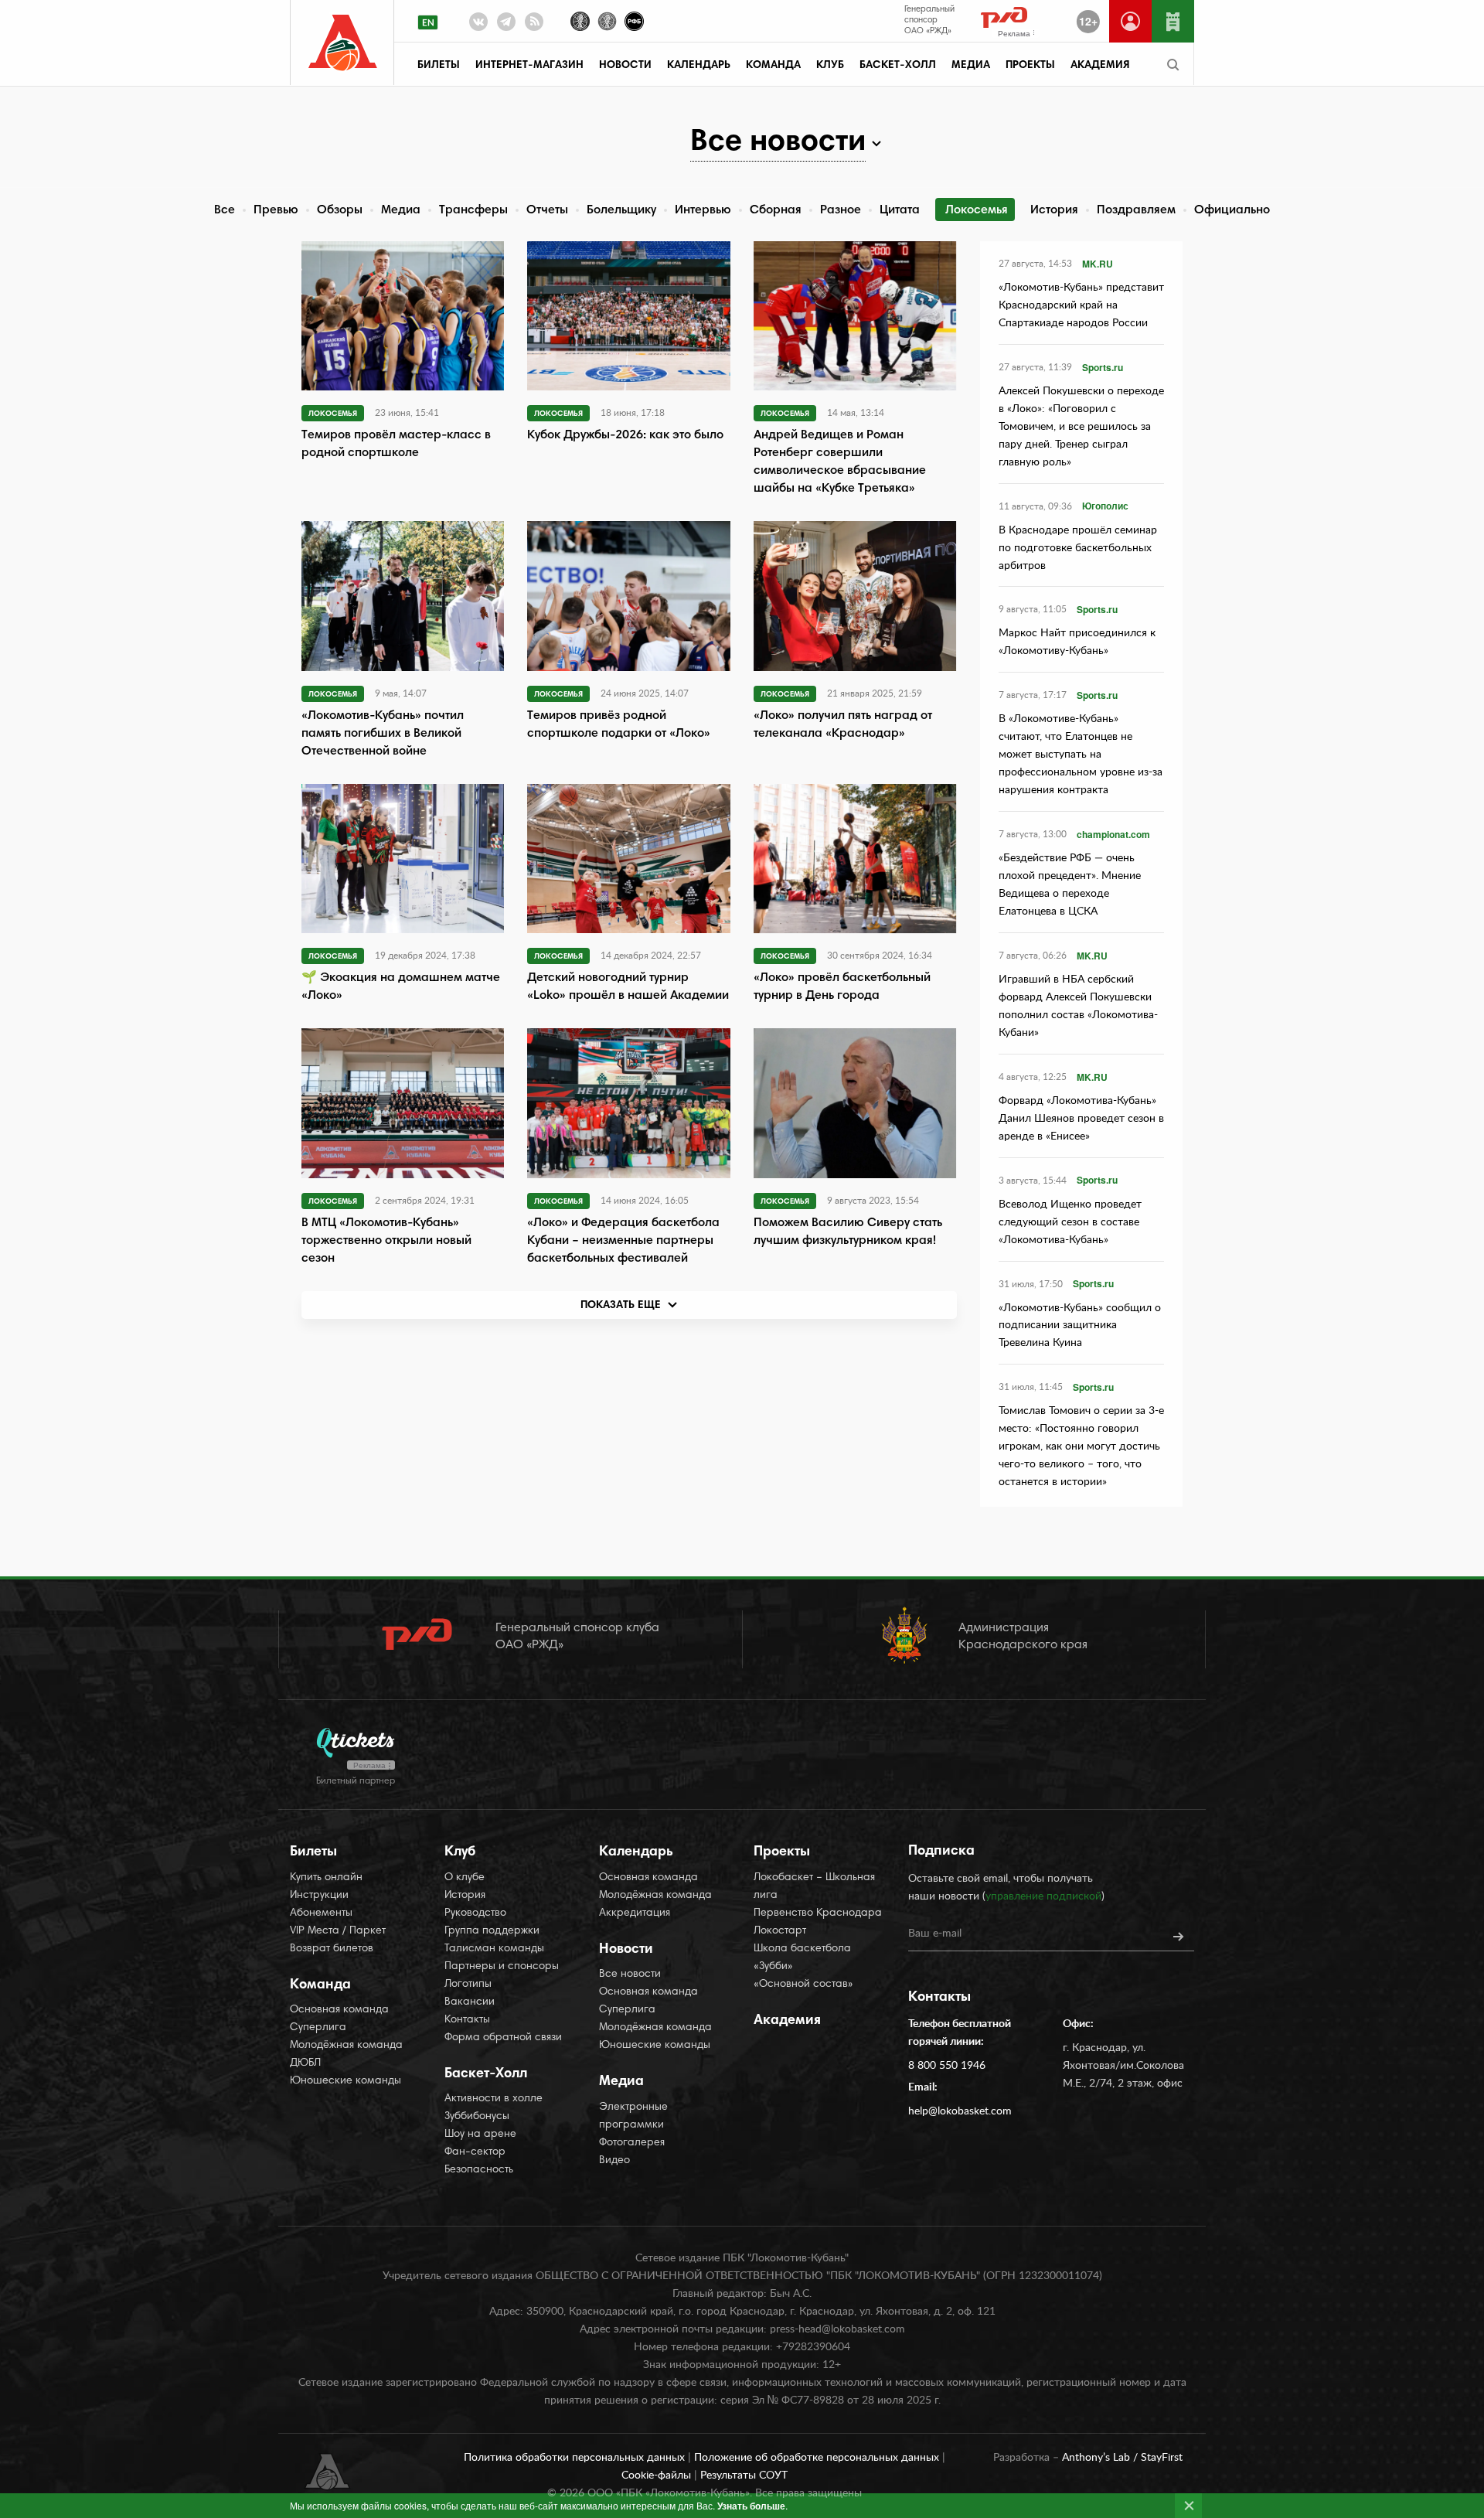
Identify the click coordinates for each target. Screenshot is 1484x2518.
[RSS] (534, 25)
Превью (276, 210)
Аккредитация (635, 1913)
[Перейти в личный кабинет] (1130, 21)
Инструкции (319, 1896)
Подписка (941, 1852)
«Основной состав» (803, 1985)
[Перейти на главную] (343, 43)
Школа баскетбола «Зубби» (802, 1958)
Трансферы (473, 210)
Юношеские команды (345, 2081)
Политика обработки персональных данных (576, 2458)
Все (225, 210)
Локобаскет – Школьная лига (814, 1887)
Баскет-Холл (898, 66)
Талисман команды (494, 1949)
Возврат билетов (332, 1949)
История (1054, 210)
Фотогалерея (632, 2143)
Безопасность (479, 2170)
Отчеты (547, 210)
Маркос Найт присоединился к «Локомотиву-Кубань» (1077, 642)
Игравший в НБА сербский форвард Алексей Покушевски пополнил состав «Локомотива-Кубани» (1078, 1006)
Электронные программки (633, 2116)
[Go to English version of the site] (428, 22)
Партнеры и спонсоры (502, 1967)
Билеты (439, 66)
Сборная (776, 210)
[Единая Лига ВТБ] (580, 20)
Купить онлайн (326, 1878)
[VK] (478, 25)
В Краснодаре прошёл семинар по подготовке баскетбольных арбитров (1078, 548)
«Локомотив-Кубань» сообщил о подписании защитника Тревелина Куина (1080, 1326)
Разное (841, 210)
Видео (614, 2161)
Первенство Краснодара (818, 1913)
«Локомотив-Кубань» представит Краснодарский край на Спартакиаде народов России (1081, 305)
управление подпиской (1043, 1896)
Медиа (971, 66)
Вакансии (470, 2002)
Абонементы (321, 1913)
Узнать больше (751, 2506)
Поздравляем (1136, 210)
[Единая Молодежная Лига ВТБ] (607, 20)
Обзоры (340, 210)
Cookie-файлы (658, 2475)
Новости (625, 66)
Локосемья (977, 210)
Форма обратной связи (503, 2038)
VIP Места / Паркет (338, 1931)
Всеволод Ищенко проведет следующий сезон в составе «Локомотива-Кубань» (1070, 1222)
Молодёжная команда (346, 2046)
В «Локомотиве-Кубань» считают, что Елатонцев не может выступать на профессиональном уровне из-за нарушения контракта (1081, 755)
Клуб (830, 66)
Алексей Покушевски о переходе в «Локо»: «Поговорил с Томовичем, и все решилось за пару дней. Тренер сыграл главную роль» (1081, 427)
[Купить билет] (1173, 21)
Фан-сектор (475, 2152)
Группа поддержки (492, 1931)
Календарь (699, 66)
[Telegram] (506, 25)
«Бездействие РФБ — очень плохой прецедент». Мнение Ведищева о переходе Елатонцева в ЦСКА (1070, 885)
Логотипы (468, 1985)
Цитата (900, 210)
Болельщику (621, 210)
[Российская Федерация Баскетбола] (634, 20)
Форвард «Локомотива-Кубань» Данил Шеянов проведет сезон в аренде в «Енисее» (1081, 1119)
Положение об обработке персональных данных (818, 2458)
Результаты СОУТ (744, 2475)
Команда (773, 66)
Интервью (703, 210)
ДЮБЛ (305, 2063)
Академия (1100, 66)
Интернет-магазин (529, 66)
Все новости (630, 1975)
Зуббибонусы (477, 2117)
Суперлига (318, 2028)
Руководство (475, 1913)
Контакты (467, 2020)
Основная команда (339, 2010)
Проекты (1030, 66)
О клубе (465, 1878)
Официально (1232, 210)
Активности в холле (494, 2099)
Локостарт (780, 1931)
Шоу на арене (480, 2135)
